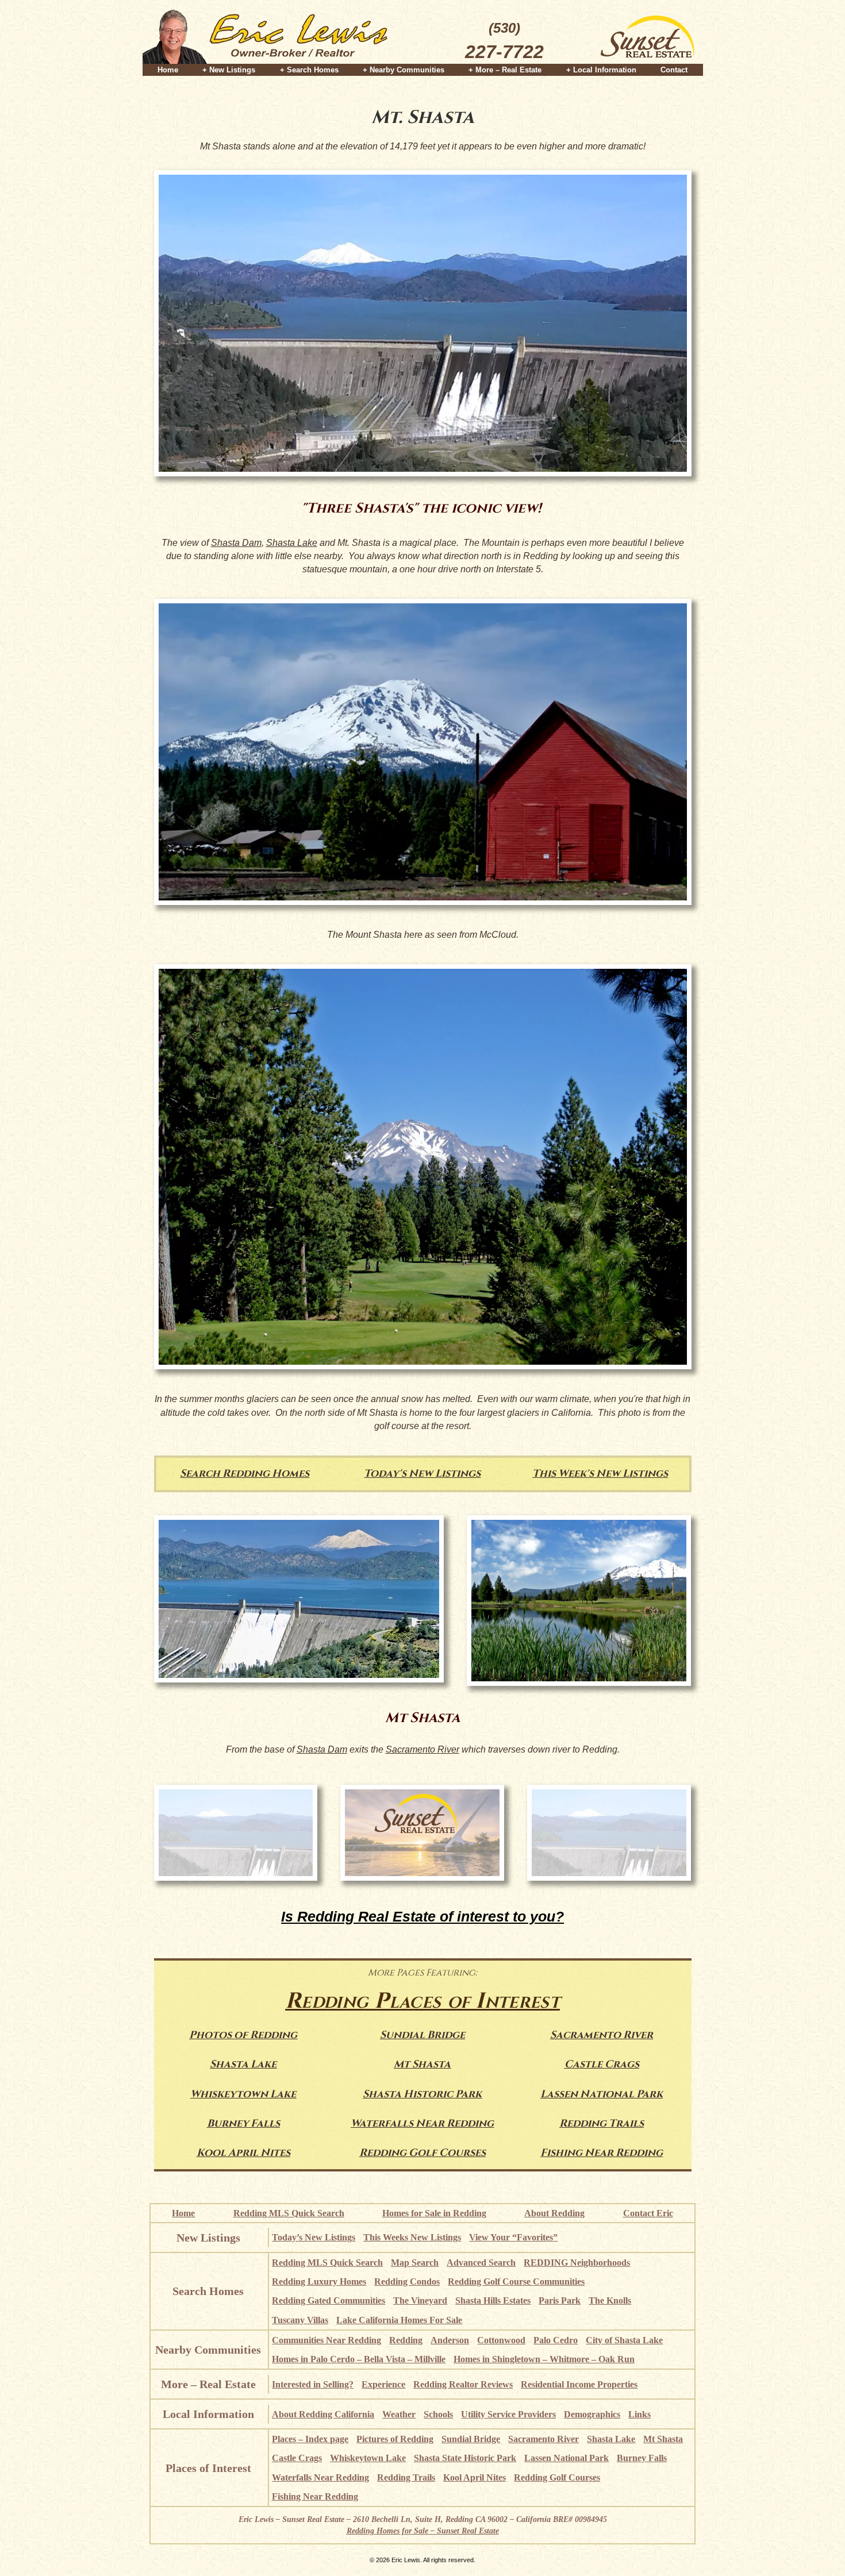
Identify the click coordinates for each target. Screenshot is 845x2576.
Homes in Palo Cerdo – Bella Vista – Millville (359, 2359)
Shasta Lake (292, 543)
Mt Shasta (422, 2064)
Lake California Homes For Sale (399, 2320)
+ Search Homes (309, 70)
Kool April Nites (243, 2153)
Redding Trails (602, 2123)
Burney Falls (243, 2123)
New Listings (208, 2238)
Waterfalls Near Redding (422, 2123)
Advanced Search (481, 2263)
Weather (399, 2414)
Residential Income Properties (579, 2384)
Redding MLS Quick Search (289, 2213)
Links (639, 2414)
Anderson (450, 2340)
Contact (674, 70)
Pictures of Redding (395, 2439)
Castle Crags (602, 2064)
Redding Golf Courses (422, 2153)
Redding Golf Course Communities (516, 2282)
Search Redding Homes (245, 1474)
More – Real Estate (208, 2384)
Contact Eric (648, 2213)
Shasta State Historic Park (465, 2458)
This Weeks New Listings (412, 2237)
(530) (504, 41)
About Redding (554, 2213)
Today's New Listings (422, 1474)
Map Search (415, 2263)
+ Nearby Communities (404, 70)
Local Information (208, 2414)
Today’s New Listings (314, 2237)
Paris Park (560, 2300)
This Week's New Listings (600, 1474)
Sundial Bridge (422, 2035)
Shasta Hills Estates (493, 2300)
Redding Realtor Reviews (463, 2384)
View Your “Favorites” (513, 2237)
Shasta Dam (236, 543)
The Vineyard (420, 2300)
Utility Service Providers (508, 2414)
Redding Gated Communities (329, 2300)
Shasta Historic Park (422, 2094)
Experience (383, 2384)
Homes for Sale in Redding (434, 2213)
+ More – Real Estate (505, 70)
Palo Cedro (556, 2340)
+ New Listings (229, 70)
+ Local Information (601, 70)
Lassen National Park (602, 2094)
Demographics (592, 2414)
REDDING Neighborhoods (577, 2263)
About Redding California (323, 2414)
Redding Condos (407, 2282)
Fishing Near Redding (602, 2153)
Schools (438, 2414)
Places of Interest (208, 2468)
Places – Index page (310, 2439)
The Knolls (610, 2300)
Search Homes (208, 2291)
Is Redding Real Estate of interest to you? (422, 1916)
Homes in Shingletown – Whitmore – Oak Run (544, 2359)
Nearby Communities (208, 2350)
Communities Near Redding (327, 2340)
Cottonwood (501, 2340)
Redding (406, 2340)
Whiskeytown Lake (243, 2094)
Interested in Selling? (313, 2384)
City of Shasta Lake (624, 2340)
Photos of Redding (243, 2035)
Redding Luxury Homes (319, 2282)
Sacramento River (422, 1749)
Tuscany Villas (300, 2320)
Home (168, 70)
